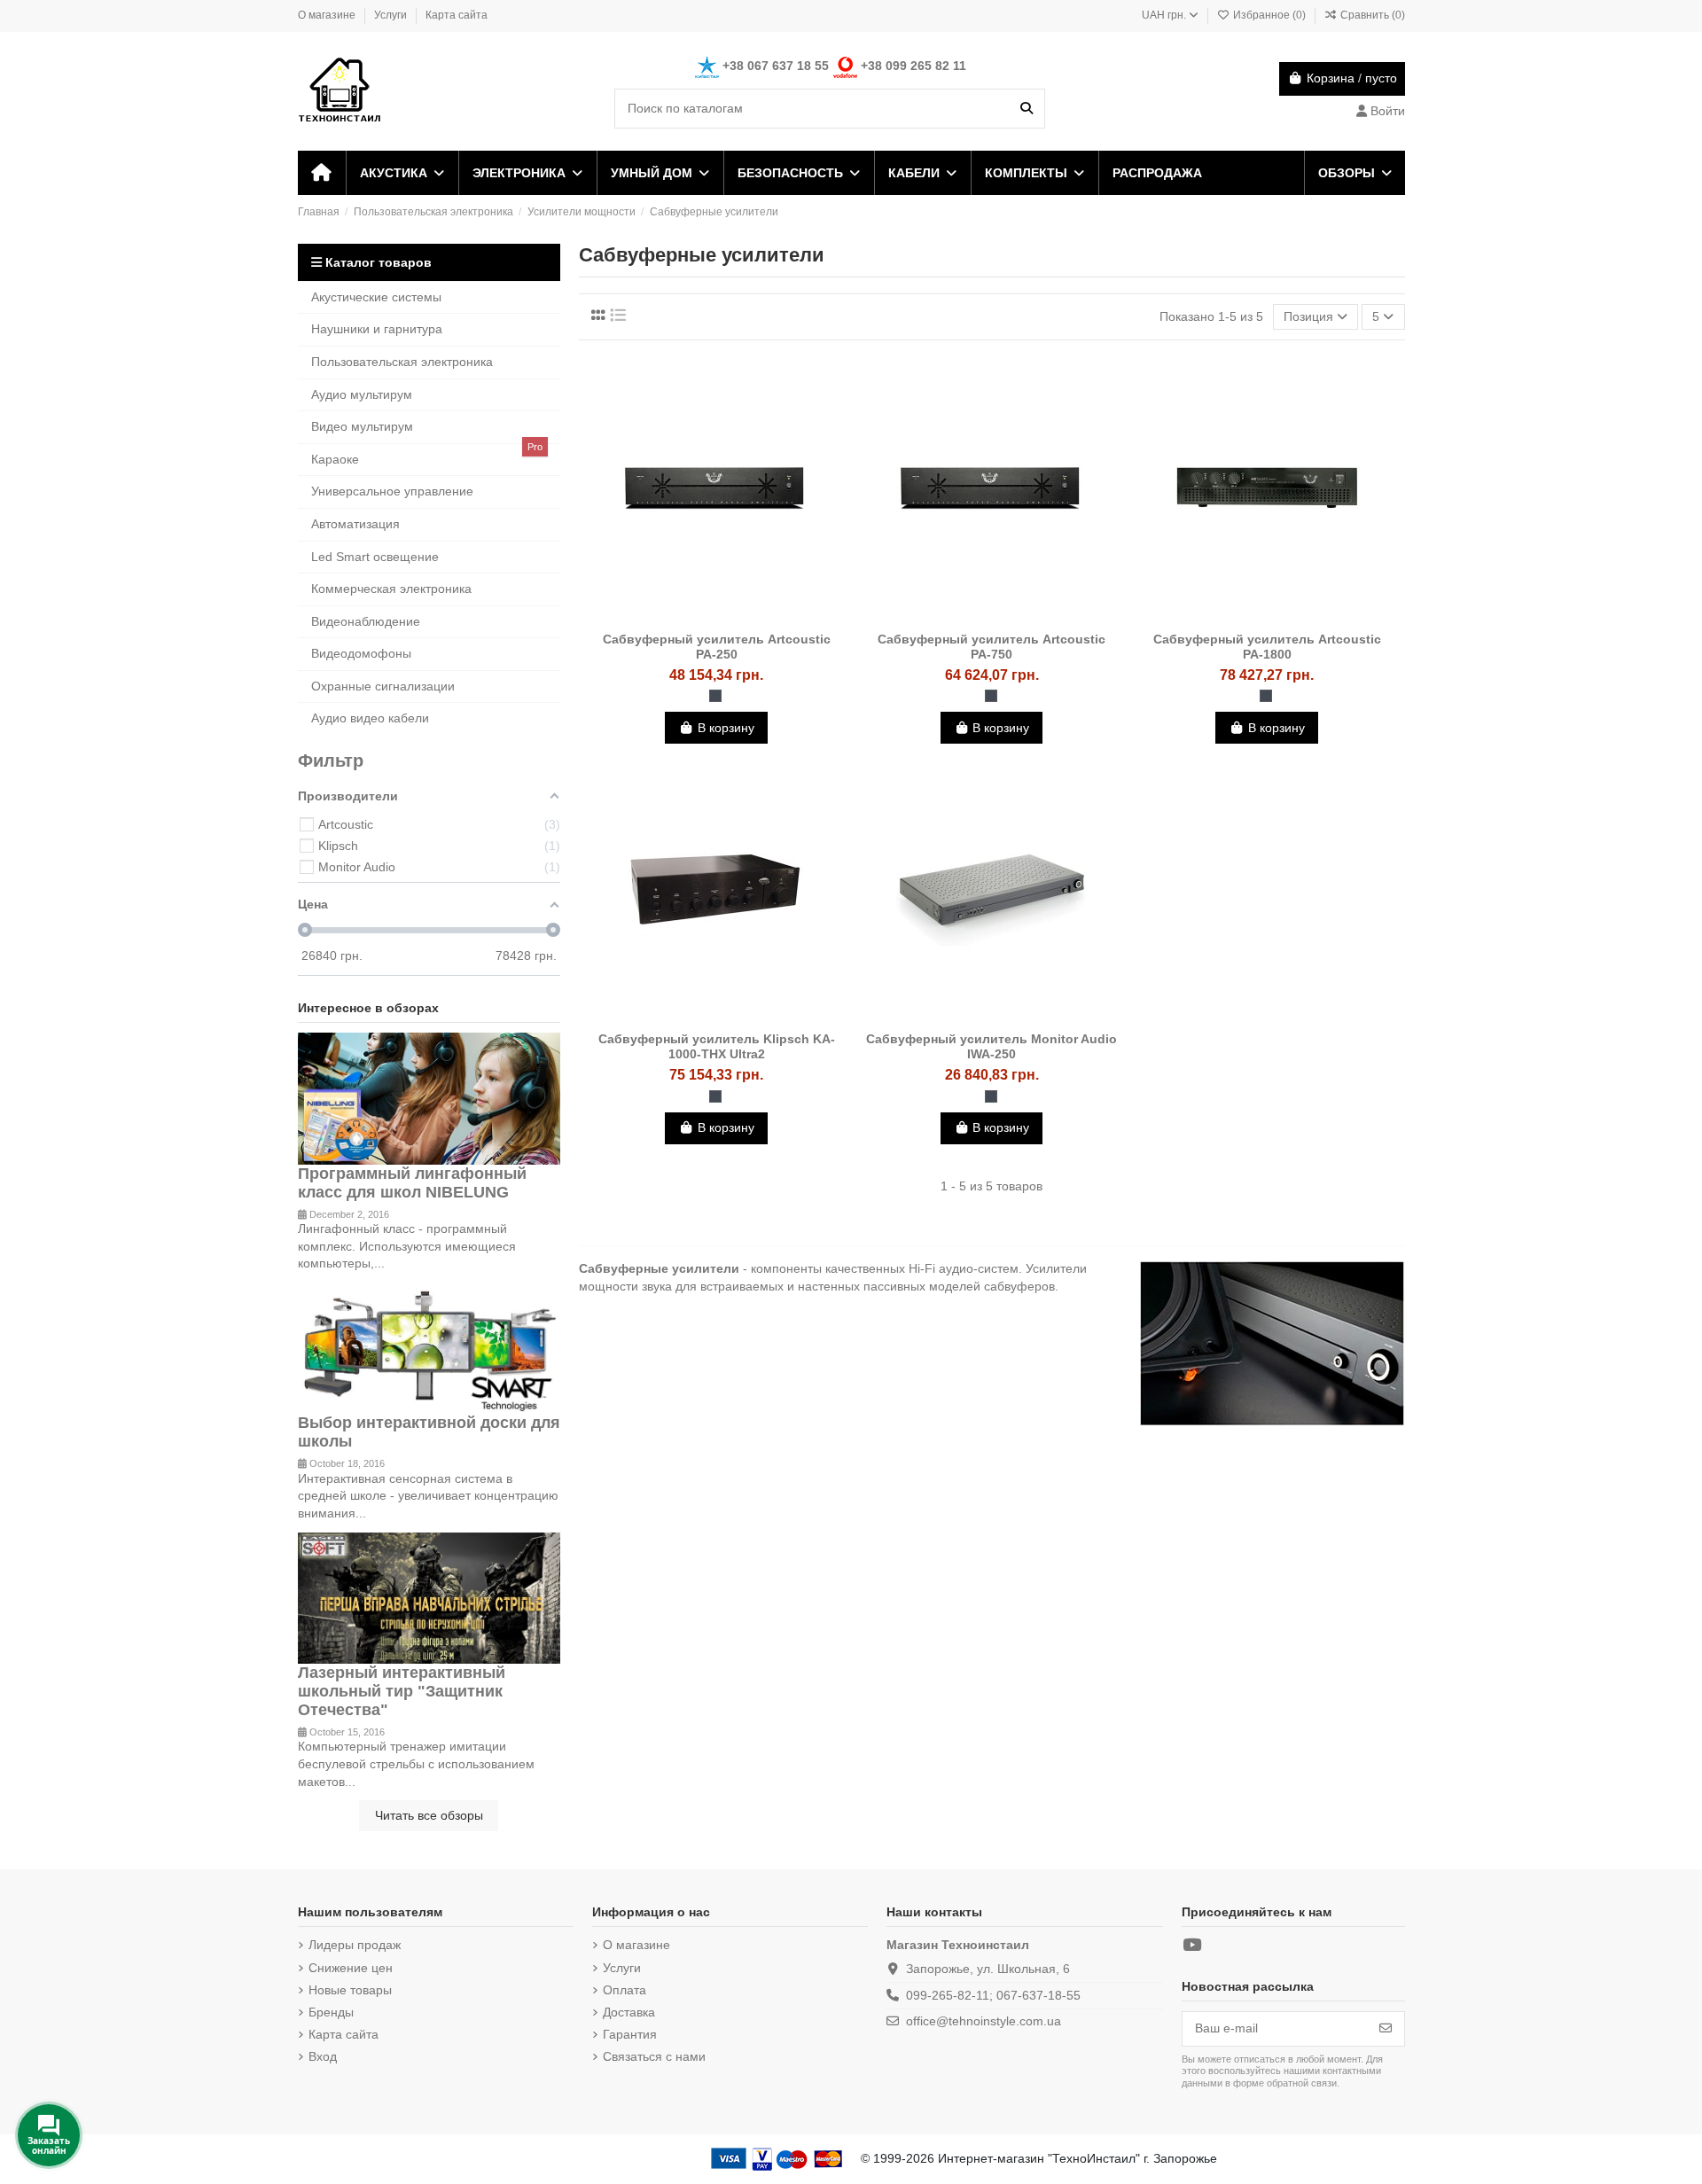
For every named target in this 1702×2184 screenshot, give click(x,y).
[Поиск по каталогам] (1027, 109)
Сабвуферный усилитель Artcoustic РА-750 (992, 647)
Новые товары (350, 1990)
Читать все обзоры (429, 1815)
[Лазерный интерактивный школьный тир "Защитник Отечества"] (429, 1597)
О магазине (328, 15)
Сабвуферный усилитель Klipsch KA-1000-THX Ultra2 (717, 1046)
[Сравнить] (715, 617)
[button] (401, 173)
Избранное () (1269, 15)
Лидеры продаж (355, 1945)
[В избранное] (691, 617)
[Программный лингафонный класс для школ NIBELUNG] (429, 1097)
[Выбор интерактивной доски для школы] (429, 1347)
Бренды (331, 2012)
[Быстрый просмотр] (741, 617)
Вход (323, 2056)
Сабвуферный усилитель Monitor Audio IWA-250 (992, 1046)
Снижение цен (351, 1968)
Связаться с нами (654, 2056)
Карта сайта (457, 15)
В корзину (726, 728)
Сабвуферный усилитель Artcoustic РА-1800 (1267, 647)
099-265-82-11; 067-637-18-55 (993, 1995)
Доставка (629, 2012)
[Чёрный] (715, 696)
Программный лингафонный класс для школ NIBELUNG (412, 1183)
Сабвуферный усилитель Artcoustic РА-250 (717, 647)
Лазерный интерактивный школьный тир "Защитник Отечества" (402, 1691)
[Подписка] (1386, 2029)
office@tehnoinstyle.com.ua (984, 2021)
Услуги (392, 15)
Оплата (625, 1990)
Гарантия (630, 2034)
